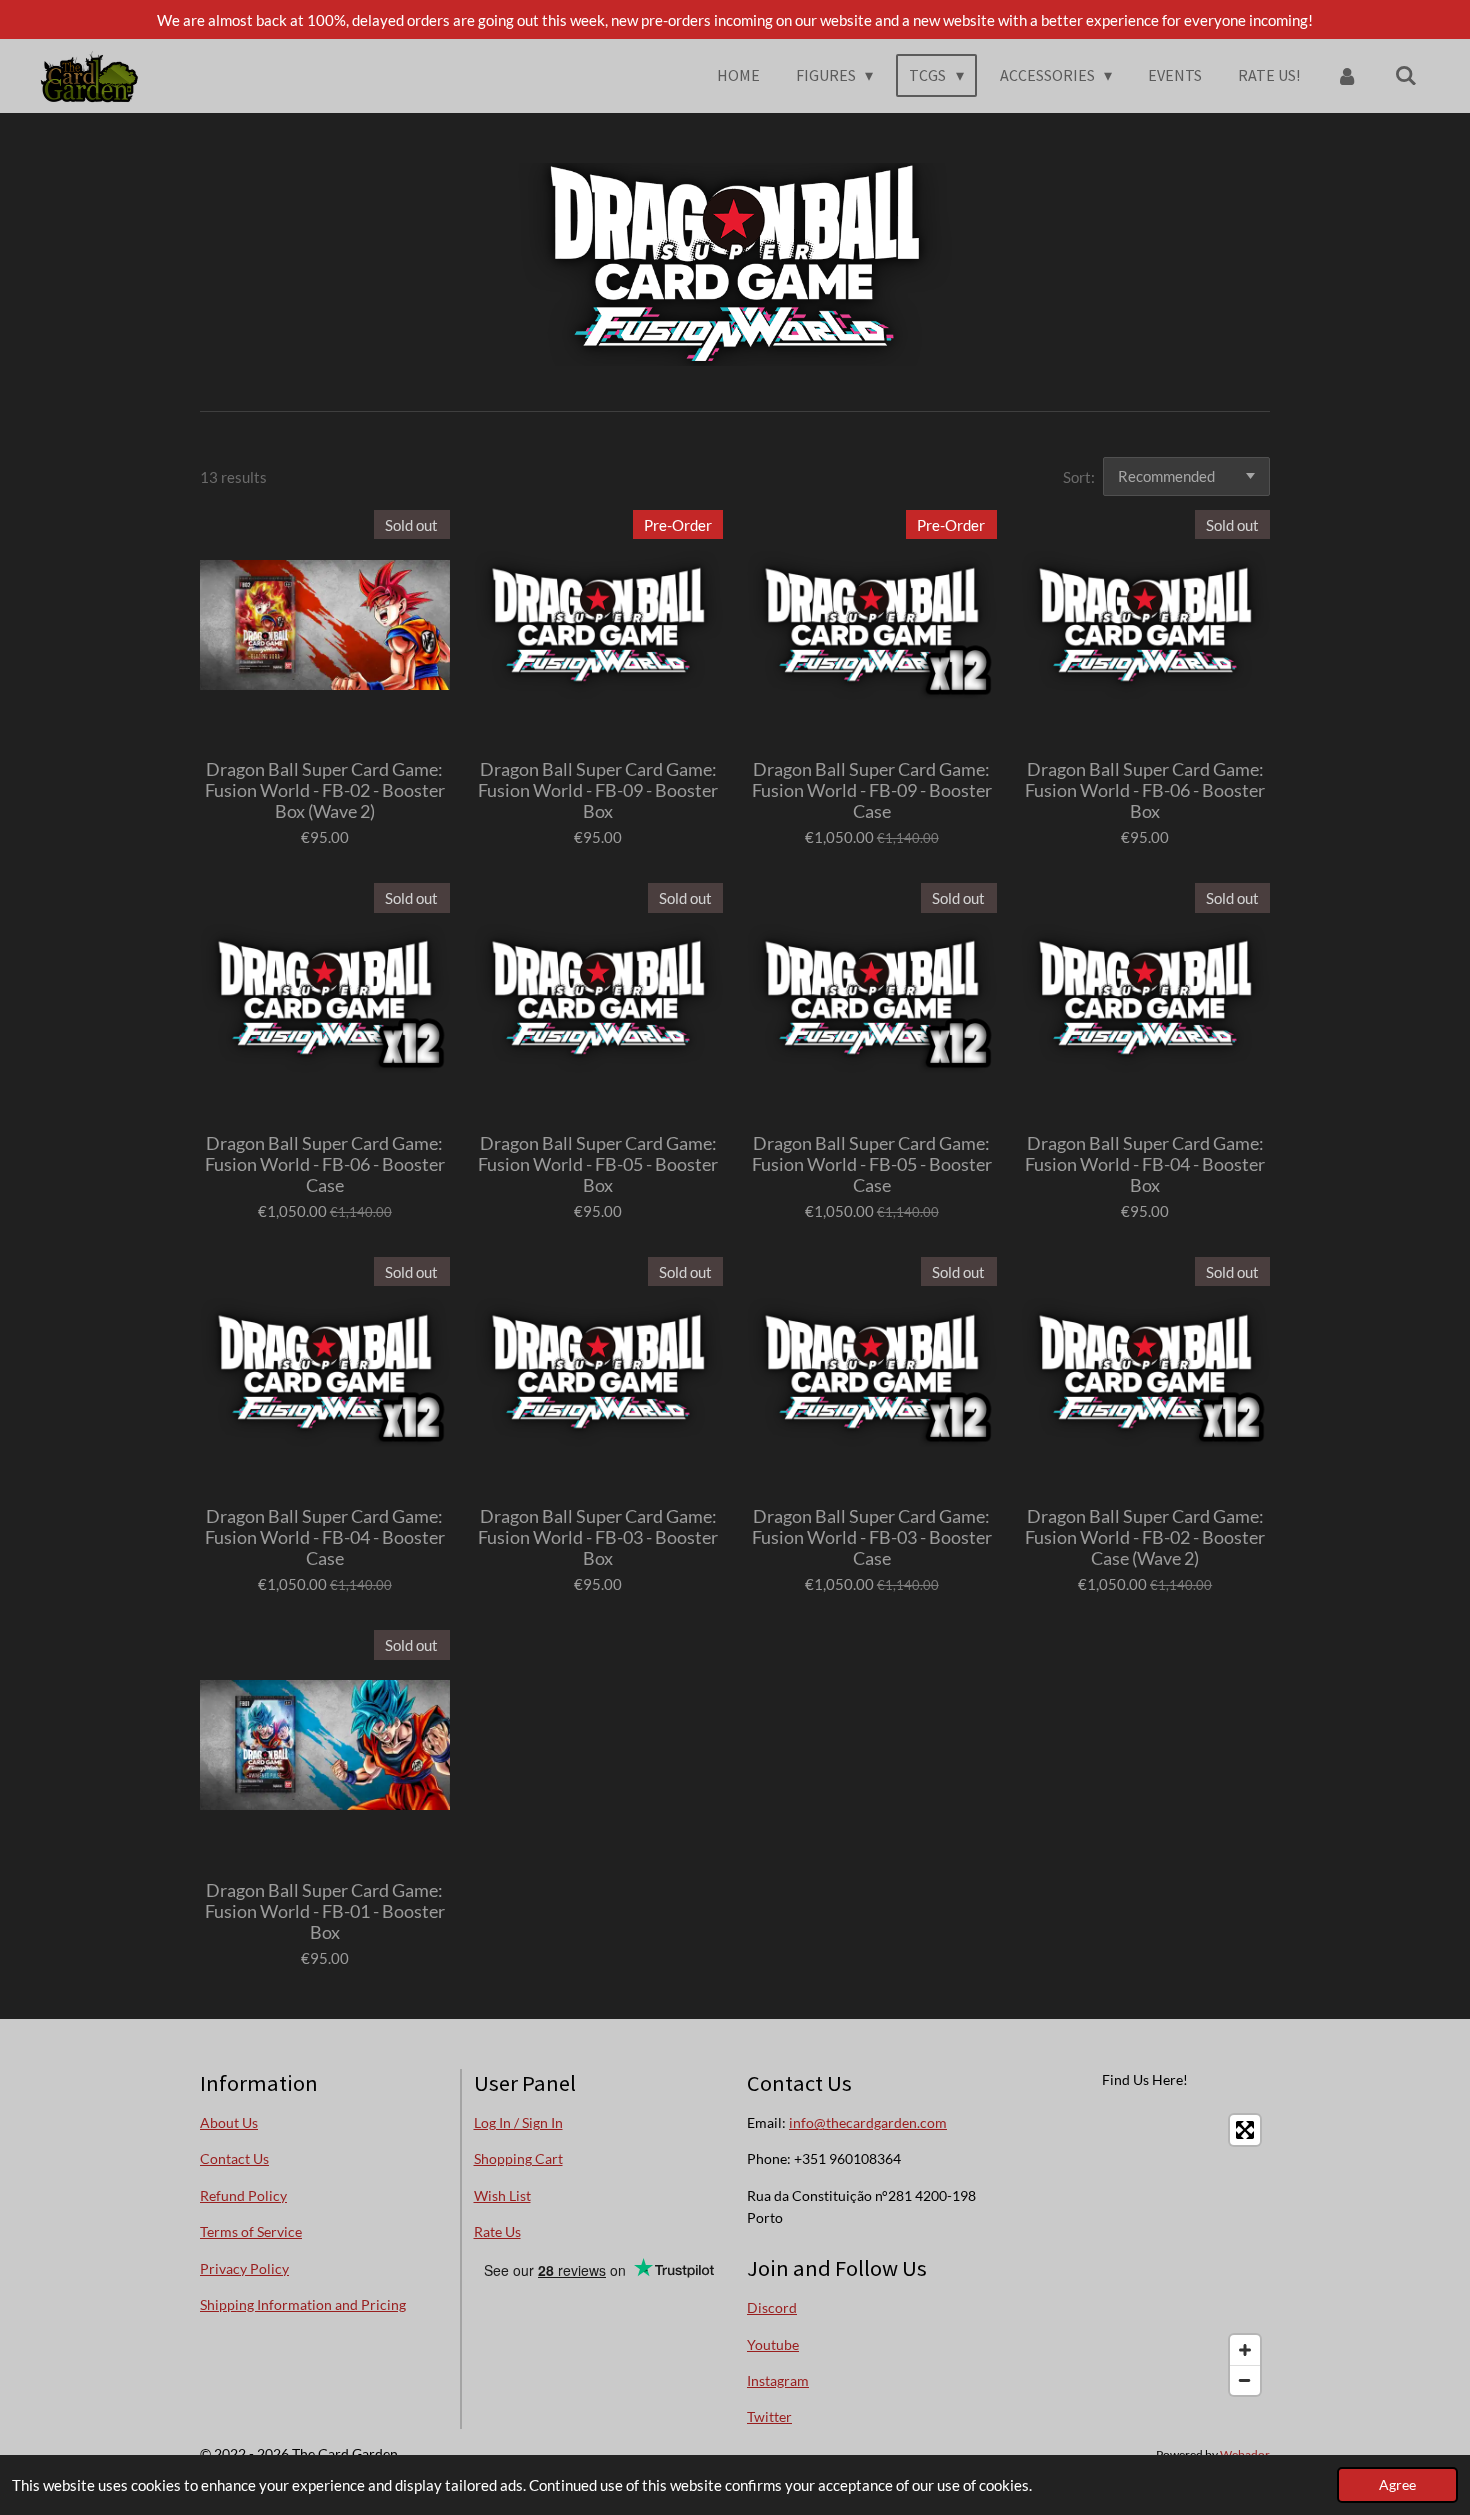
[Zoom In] (1245, 2350)
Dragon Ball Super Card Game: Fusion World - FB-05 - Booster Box (598, 1164)
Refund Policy (243, 2195)
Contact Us (234, 2158)
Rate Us (497, 2231)
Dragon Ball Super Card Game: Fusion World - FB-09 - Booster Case (872, 790)
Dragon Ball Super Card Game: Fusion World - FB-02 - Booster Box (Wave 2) (325, 790)
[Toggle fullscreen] (1245, 2130)
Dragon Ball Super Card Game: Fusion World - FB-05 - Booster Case (872, 1164)
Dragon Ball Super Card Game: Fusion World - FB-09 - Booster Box (598, 790)
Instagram (778, 2380)
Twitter (769, 2416)
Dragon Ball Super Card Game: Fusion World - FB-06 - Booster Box (1145, 790)
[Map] (1146, 2255)
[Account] (1347, 75)
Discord (772, 2307)
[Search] (1406, 75)
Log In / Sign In (518, 2122)
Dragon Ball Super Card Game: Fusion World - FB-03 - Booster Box (598, 1537)
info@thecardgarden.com (868, 2122)
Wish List (502, 2195)
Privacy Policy (244, 2268)
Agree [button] (1397, 2485)
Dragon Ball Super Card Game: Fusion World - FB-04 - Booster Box (1145, 1164)
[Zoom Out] (1245, 2380)
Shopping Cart (518, 2158)
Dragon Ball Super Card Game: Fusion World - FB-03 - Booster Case (872, 1537)
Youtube (773, 2344)
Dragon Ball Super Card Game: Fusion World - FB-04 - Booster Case (325, 1537)
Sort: (1079, 477)
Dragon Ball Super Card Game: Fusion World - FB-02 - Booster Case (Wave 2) (1145, 1537)
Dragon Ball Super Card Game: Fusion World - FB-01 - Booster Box (325, 1911)
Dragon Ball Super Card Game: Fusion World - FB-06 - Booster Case (325, 1164)
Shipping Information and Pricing (303, 2304)
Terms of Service (251, 2231)
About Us (229, 2122)
